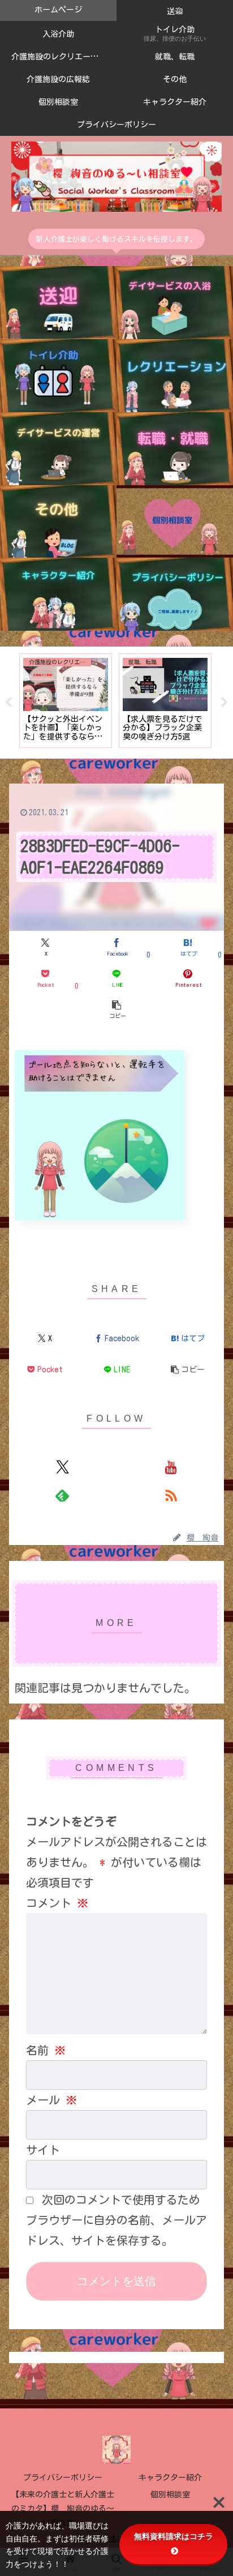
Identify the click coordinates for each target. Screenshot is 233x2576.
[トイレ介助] (58, 376)
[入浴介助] (175, 303)
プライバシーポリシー (63, 2477)
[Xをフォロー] (62, 1467)
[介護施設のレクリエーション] (175, 376)
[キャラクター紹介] (58, 594)
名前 (46, 2050)
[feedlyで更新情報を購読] (62, 1495)
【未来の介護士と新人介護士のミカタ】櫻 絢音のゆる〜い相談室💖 (63, 2509)
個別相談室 (170, 2494)
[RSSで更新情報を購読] (171, 1495)
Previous (8, 703)
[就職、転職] (175, 449)
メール (51, 2100)
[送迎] (58, 303)
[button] (116, 1009)
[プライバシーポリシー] (175, 594)
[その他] (58, 522)
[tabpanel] (66, 701)
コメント (57, 1903)
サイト (43, 2150)
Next (225, 703)
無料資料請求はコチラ (174, 2536)
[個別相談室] (175, 522)
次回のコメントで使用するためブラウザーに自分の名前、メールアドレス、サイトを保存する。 (116, 2220)
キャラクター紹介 (170, 2477)
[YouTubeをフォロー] (171, 1467)
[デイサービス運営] (58, 449)
